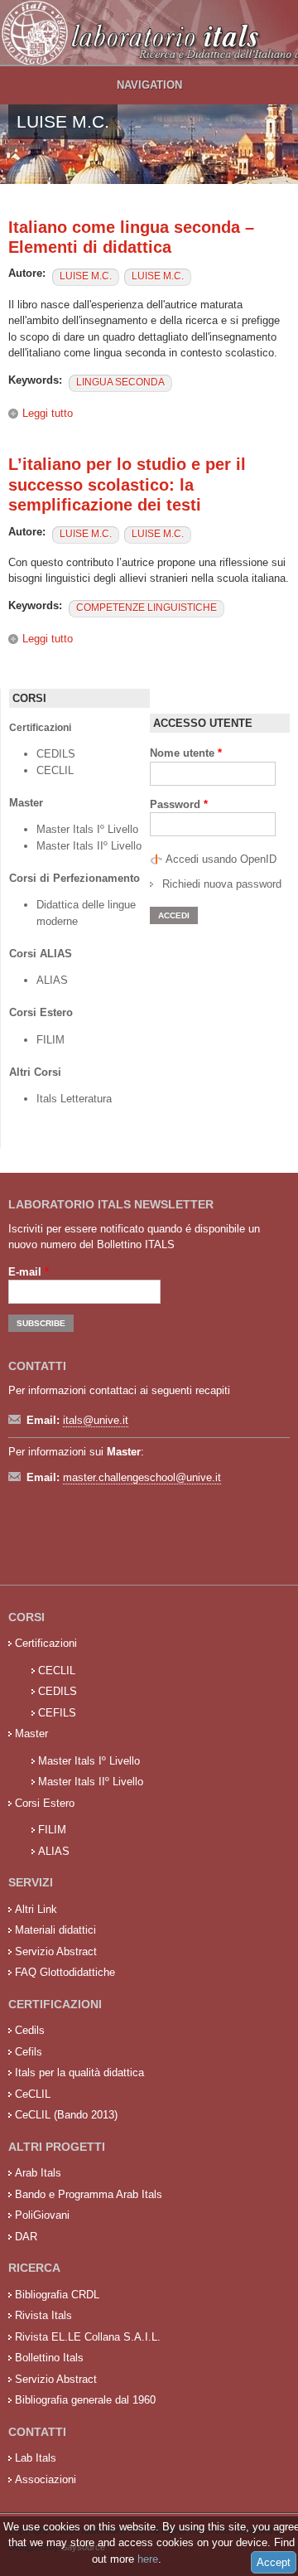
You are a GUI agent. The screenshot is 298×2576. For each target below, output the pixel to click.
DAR (26, 2237)
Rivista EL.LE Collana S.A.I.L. (88, 2337)
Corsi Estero (45, 1803)
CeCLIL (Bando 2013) (66, 2115)
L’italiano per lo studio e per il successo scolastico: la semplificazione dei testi (127, 484)
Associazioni (46, 2479)
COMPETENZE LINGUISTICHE (147, 608)
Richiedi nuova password (222, 884)
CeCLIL (33, 2094)
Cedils (30, 2030)
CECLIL (55, 770)
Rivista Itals (43, 2315)
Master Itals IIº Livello (91, 846)
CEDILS (56, 754)
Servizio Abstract (56, 1951)
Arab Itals (38, 2173)
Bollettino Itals (49, 2358)
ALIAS (52, 980)
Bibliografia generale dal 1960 (85, 2400)
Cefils (29, 2052)
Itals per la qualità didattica (79, 2072)
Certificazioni (46, 1643)
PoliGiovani (42, 2215)
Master (31, 1733)
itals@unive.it (96, 1420)
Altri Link (36, 1909)
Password (179, 804)
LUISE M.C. (86, 276)
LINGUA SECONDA (120, 382)
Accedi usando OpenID (221, 859)
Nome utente (186, 753)
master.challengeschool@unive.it (142, 1477)
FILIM (50, 1040)
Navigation (149, 85)
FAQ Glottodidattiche (65, 1972)
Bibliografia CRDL (57, 2295)
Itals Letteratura (74, 1099)
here (148, 2559)
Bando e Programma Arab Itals (89, 2194)
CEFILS (57, 1713)
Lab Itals (36, 2458)
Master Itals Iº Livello (89, 829)
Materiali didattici (55, 1930)
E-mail (29, 1272)
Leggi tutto (48, 413)
